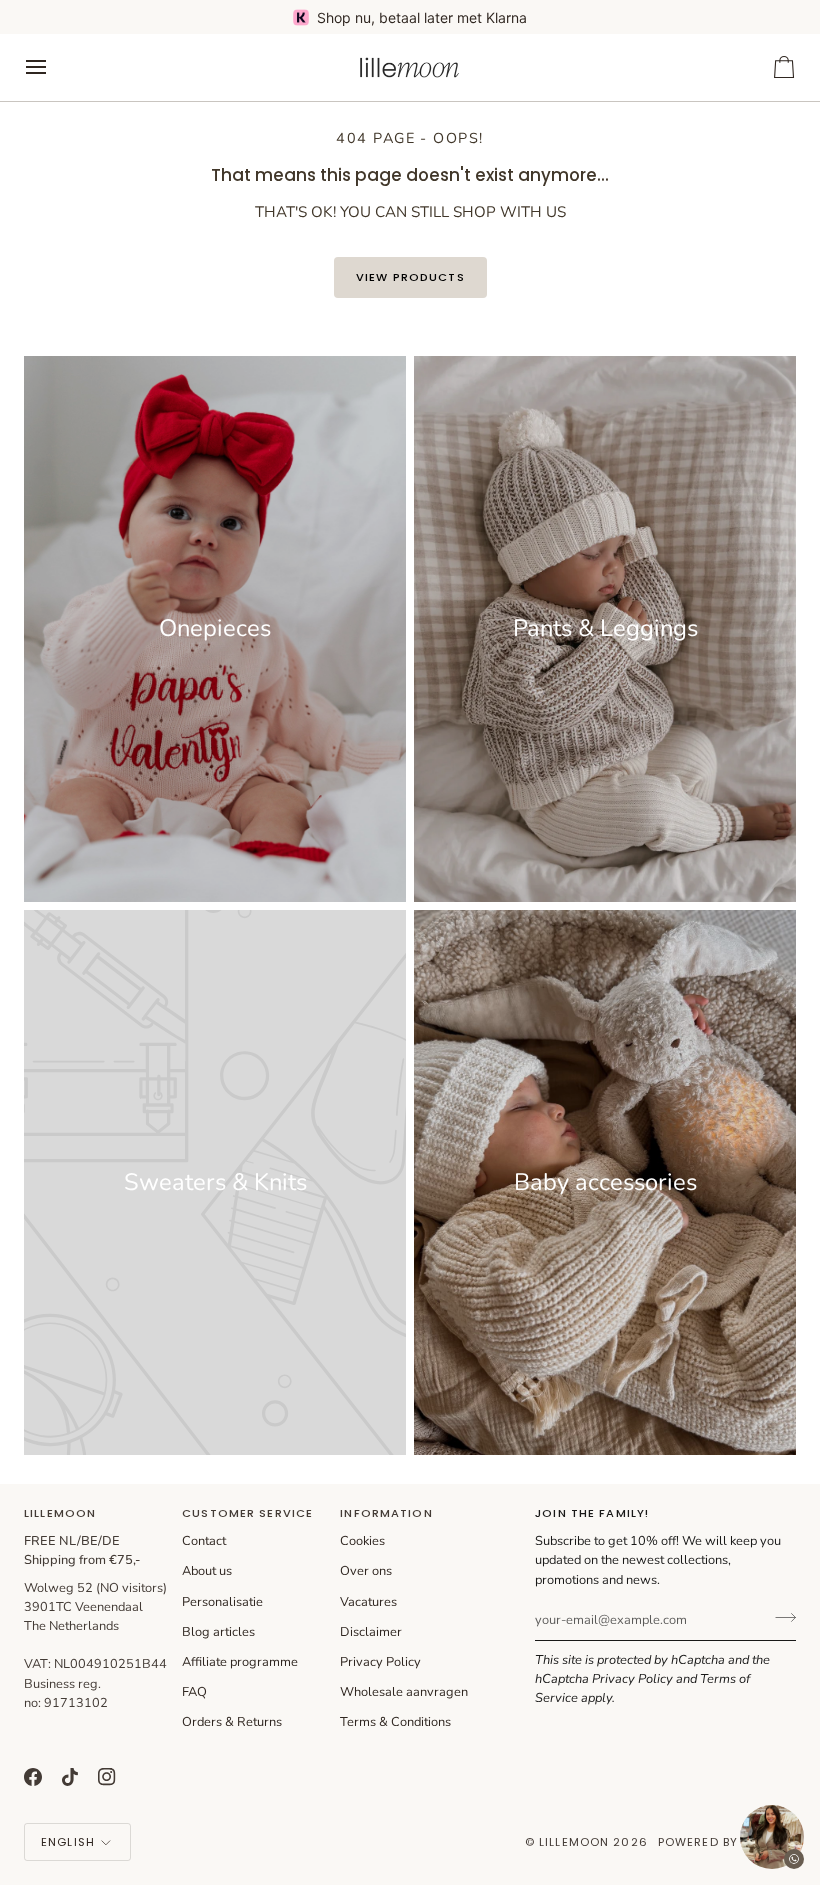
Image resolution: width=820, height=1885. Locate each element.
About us (207, 1571)
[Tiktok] (70, 1777)
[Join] (779, 1618)
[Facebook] (33, 1777)
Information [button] (386, 1513)
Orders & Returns (232, 1722)
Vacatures (368, 1602)
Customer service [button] (247, 1513)
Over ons (366, 1571)
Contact (204, 1541)
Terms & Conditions (395, 1722)
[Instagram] (107, 1777)
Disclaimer (371, 1632)
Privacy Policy (632, 1679)
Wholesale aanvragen (404, 1692)
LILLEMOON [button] (60, 1513)
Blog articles (218, 1632)
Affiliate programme (240, 1662)
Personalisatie (222, 1602)
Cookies (362, 1541)
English (68, 1842)
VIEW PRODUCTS (410, 277)
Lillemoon (574, 1842)
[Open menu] (54, 67)
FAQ (194, 1692)
